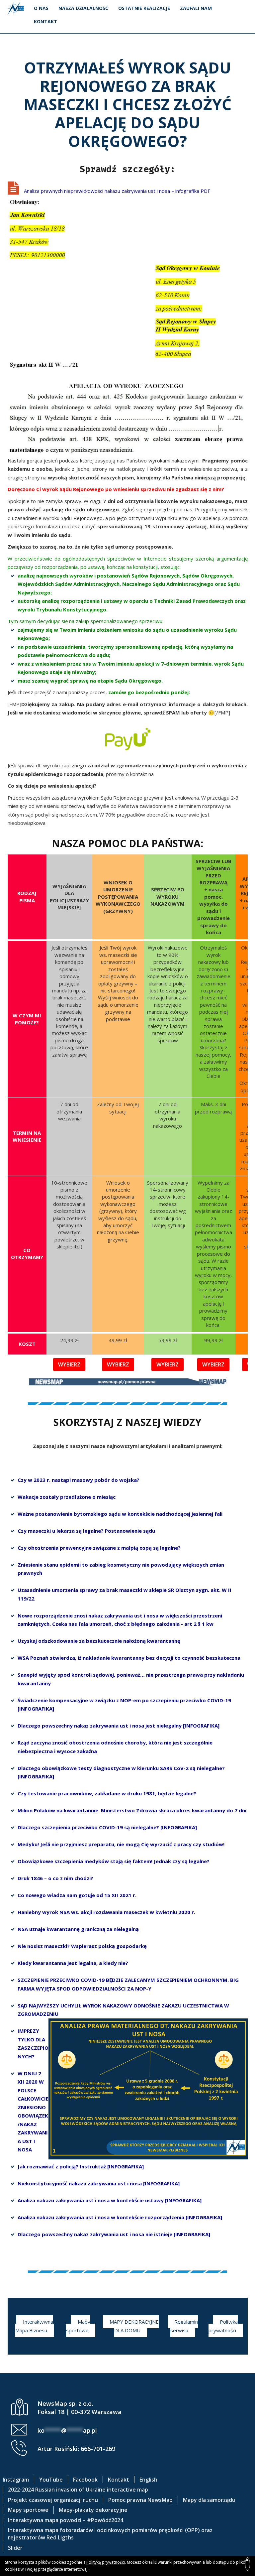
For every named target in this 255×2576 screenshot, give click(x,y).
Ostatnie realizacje (144, 8)
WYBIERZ (69, 1364)
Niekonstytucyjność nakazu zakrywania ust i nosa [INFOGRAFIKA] (99, 2183)
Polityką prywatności (106, 2562)
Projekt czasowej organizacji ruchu (53, 2500)
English (148, 2480)
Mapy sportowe (78, 2326)
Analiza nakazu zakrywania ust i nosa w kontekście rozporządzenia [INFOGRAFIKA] (120, 2217)
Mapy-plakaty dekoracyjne (93, 2510)
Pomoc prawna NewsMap (140, 2500)
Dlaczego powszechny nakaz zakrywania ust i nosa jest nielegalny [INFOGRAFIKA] (119, 1726)
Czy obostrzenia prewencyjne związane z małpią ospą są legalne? (99, 1548)
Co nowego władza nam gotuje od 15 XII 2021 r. (77, 1895)
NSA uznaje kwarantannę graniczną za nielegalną (78, 1929)
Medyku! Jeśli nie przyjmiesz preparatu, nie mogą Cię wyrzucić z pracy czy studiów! (121, 1844)
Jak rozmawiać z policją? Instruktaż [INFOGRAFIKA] (81, 2166)
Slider (15, 2548)
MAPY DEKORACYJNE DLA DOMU (134, 2326)
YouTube (51, 2480)
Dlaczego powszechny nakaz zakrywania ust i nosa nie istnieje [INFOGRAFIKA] (114, 2234)
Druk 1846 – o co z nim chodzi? (55, 1878)
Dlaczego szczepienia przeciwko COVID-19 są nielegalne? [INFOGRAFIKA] (107, 1827)
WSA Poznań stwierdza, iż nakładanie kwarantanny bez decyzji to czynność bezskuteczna (129, 1658)
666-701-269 (98, 2449)
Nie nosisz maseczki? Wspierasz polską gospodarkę (82, 1946)
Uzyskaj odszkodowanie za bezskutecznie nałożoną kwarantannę (99, 1641)
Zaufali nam (196, 8)
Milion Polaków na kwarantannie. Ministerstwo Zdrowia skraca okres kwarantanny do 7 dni (132, 1810)
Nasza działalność (83, 8)
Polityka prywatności (223, 2326)
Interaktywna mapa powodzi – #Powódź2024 (66, 2520)
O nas (41, 8)
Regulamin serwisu (184, 2326)
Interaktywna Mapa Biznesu (34, 2326)
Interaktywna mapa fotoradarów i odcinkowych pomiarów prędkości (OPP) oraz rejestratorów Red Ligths (110, 2534)
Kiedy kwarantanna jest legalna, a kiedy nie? (73, 1963)
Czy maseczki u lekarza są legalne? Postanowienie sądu (86, 1531)
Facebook (85, 2480)
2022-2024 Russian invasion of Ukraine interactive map (78, 2490)
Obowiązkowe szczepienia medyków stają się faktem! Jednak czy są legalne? (114, 1861)
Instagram (16, 2480)
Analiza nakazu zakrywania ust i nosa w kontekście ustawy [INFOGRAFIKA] (110, 2200)
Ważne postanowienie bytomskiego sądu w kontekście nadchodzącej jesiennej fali (120, 1514)
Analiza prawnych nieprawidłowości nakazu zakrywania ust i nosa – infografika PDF (117, 191)
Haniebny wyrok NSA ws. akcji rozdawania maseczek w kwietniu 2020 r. (106, 1912)
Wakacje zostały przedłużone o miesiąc (67, 1497)
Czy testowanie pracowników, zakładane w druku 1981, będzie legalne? (107, 1793)
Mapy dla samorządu (209, 2500)
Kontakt (45, 21)
